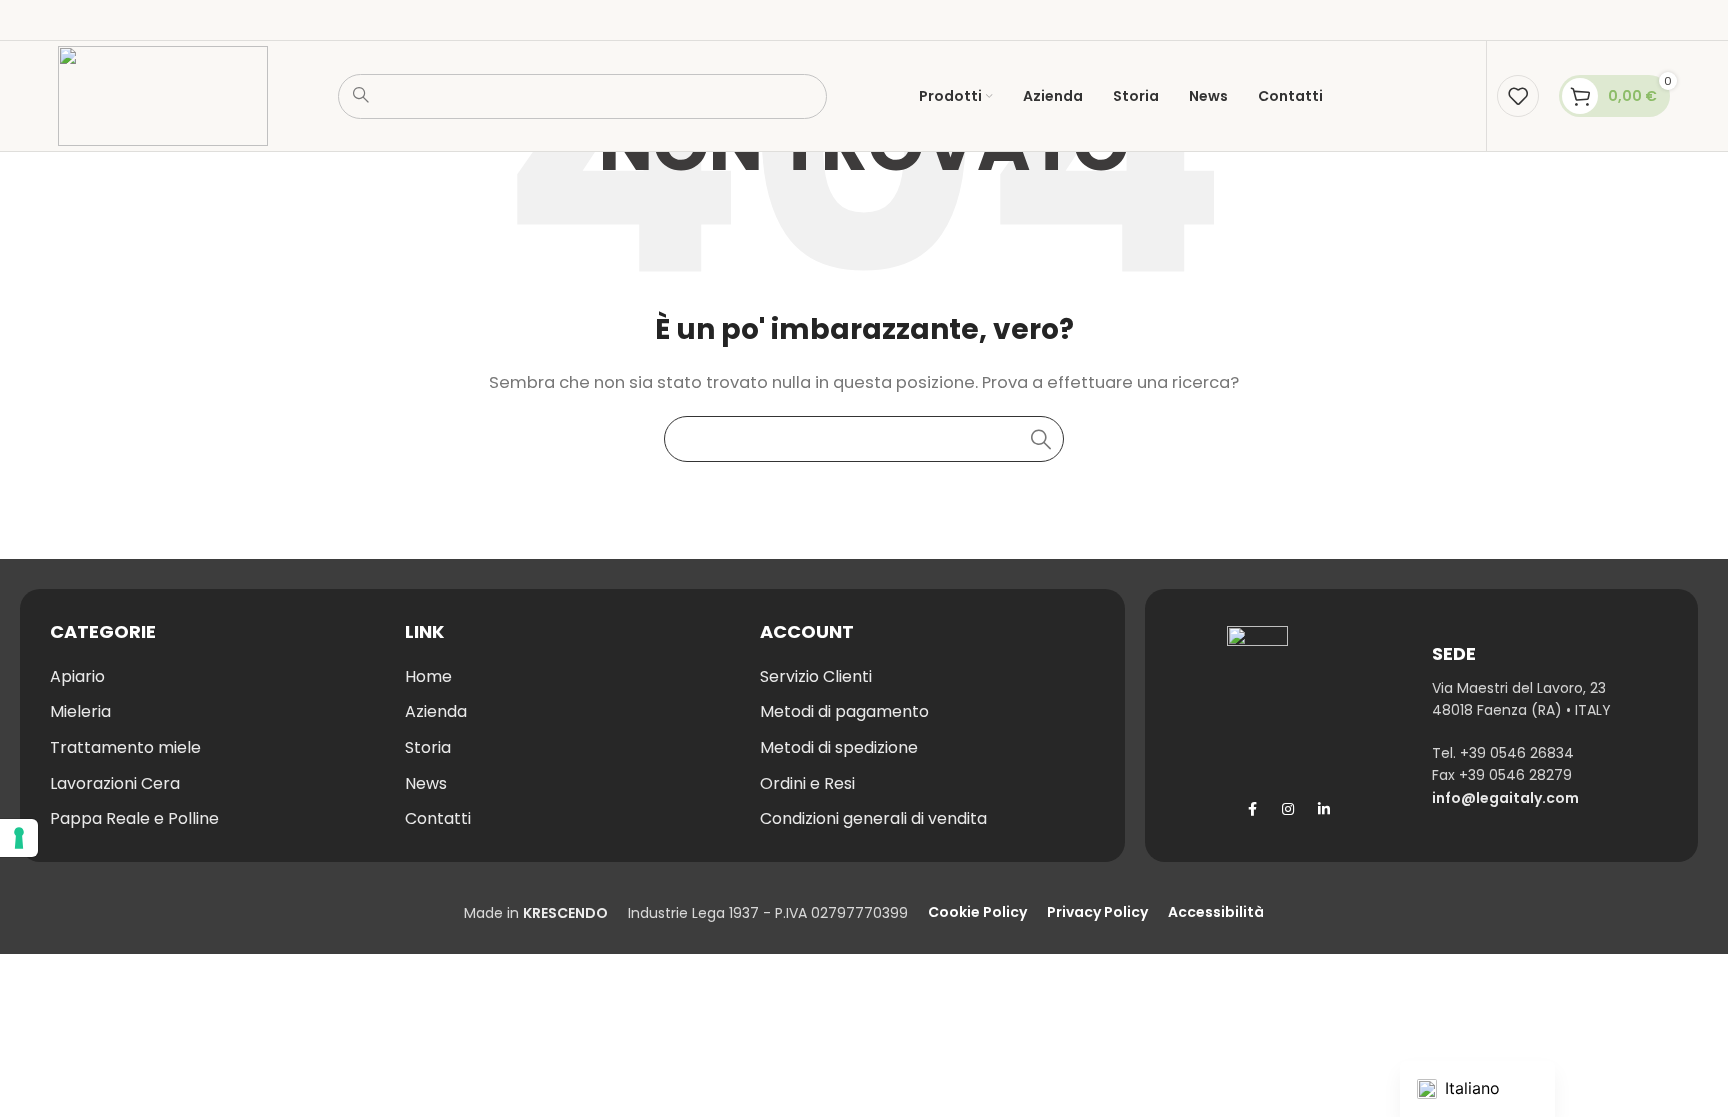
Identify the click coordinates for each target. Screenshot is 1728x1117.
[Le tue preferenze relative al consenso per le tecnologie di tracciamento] (19, 838)
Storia (428, 747)
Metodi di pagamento (844, 711)
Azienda (436, 711)
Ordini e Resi (807, 783)
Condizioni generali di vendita (873, 818)
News (426, 783)
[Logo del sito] (163, 94)
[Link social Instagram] (1288, 809)
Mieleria (80, 711)
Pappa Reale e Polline (134, 818)
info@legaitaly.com (1505, 798)
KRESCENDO (565, 913)
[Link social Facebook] (1252, 809)
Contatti (438, 818)
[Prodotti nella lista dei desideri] (1518, 96)
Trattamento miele (125, 747)
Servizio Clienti (816, 676)
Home (428, 676)
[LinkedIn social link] (1324, 809)
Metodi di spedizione (839, 747)
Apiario (77, 676)
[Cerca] (1041, 439)
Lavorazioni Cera (115, 783)
